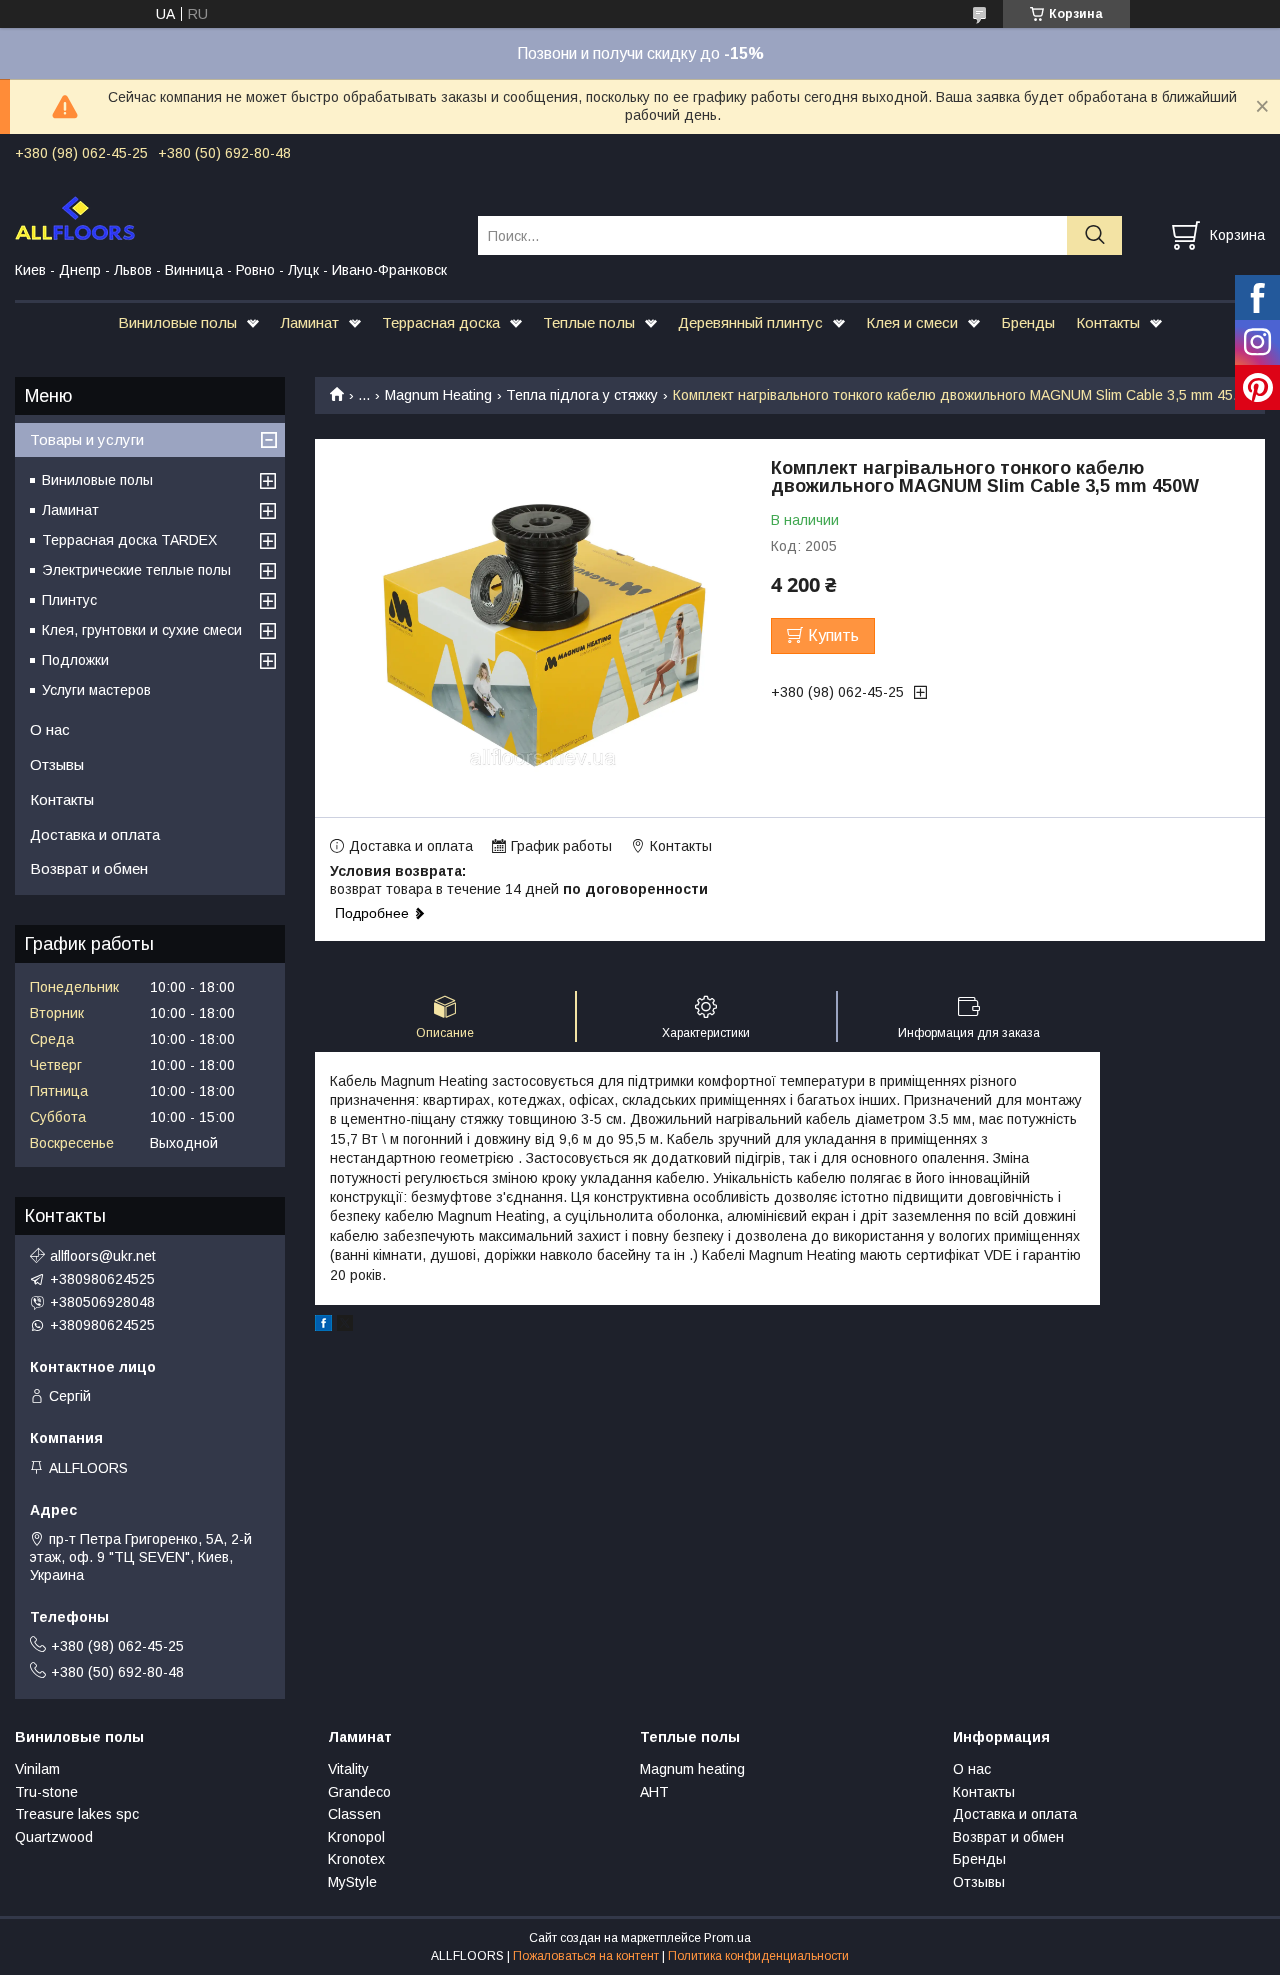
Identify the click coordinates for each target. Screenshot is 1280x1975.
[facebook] (323, 1326)
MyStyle (352, 1882)
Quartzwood (54, 1837)
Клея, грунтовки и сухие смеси (142, 630)
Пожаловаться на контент (586, 1956)
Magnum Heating (438, 395)
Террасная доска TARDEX (129, 540)
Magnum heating (692, 1769)
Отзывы (57, 764)
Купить (833, 635)
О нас (50, 729)
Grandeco (359, 1792)
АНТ (654, 1792)
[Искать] (1094, 235)
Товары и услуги (87, 439)
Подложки (75, 660)
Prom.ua (727, 1938)
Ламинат (309, 322)
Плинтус (69, 600)
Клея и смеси (912, 322)
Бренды (1028, 322)
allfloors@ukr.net (103, 1256)
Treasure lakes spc (77, 1814)
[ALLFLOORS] (234, 217)
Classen (354, 1814)
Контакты (1108, 322)
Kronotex (356, 1859)
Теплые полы (589, 322)
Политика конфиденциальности (758, 1956)
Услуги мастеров (96, 690)
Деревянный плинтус (750, 322)
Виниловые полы (177, 322)
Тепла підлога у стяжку (582, 395)
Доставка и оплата (95, 834)
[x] (345, 1326)
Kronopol (356, 1837)
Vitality (348, 1769)
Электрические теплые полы (136, 570)
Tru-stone (46, 1792)
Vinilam (37, 1769)
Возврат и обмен (89, 868)
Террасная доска (441, 322)
